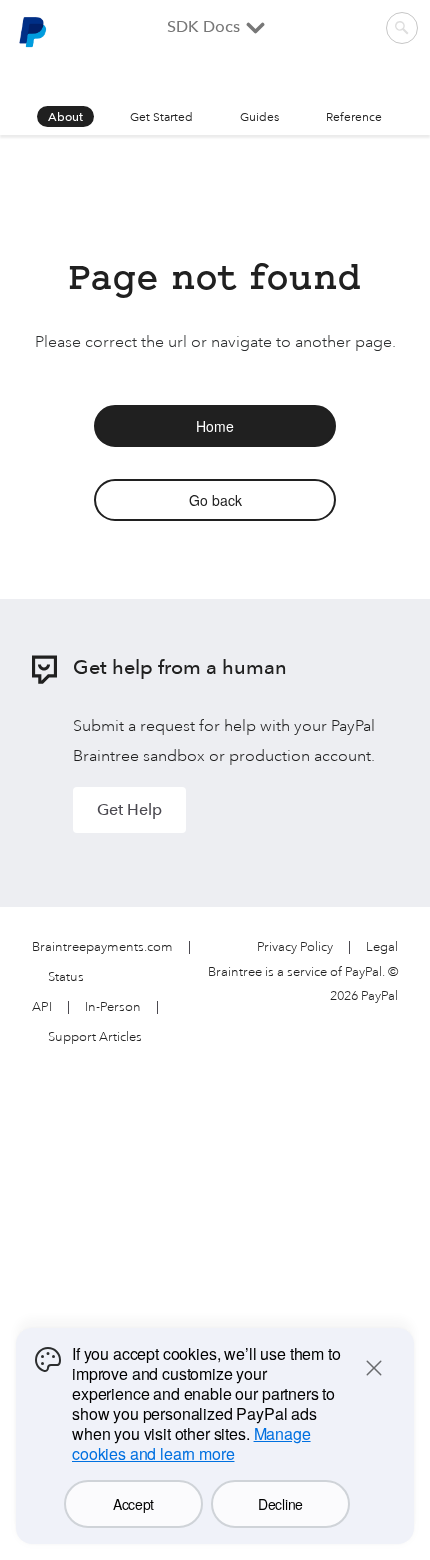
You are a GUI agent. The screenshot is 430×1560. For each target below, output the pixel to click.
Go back (215, 500)
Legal (382, 947)
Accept (133, 1504)
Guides (259, 117)
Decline (280, 1504)
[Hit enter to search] (402, 28)
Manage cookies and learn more (191, 1443)
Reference (354, 117)
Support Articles (95, 1037)
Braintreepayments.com (102, 947)
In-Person (113, 1007)
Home (215, 426)
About (65, 117)
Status (66, 977)
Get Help (129, 809)
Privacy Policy (295, 947)
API (42, 1007)
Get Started (161, 117)
